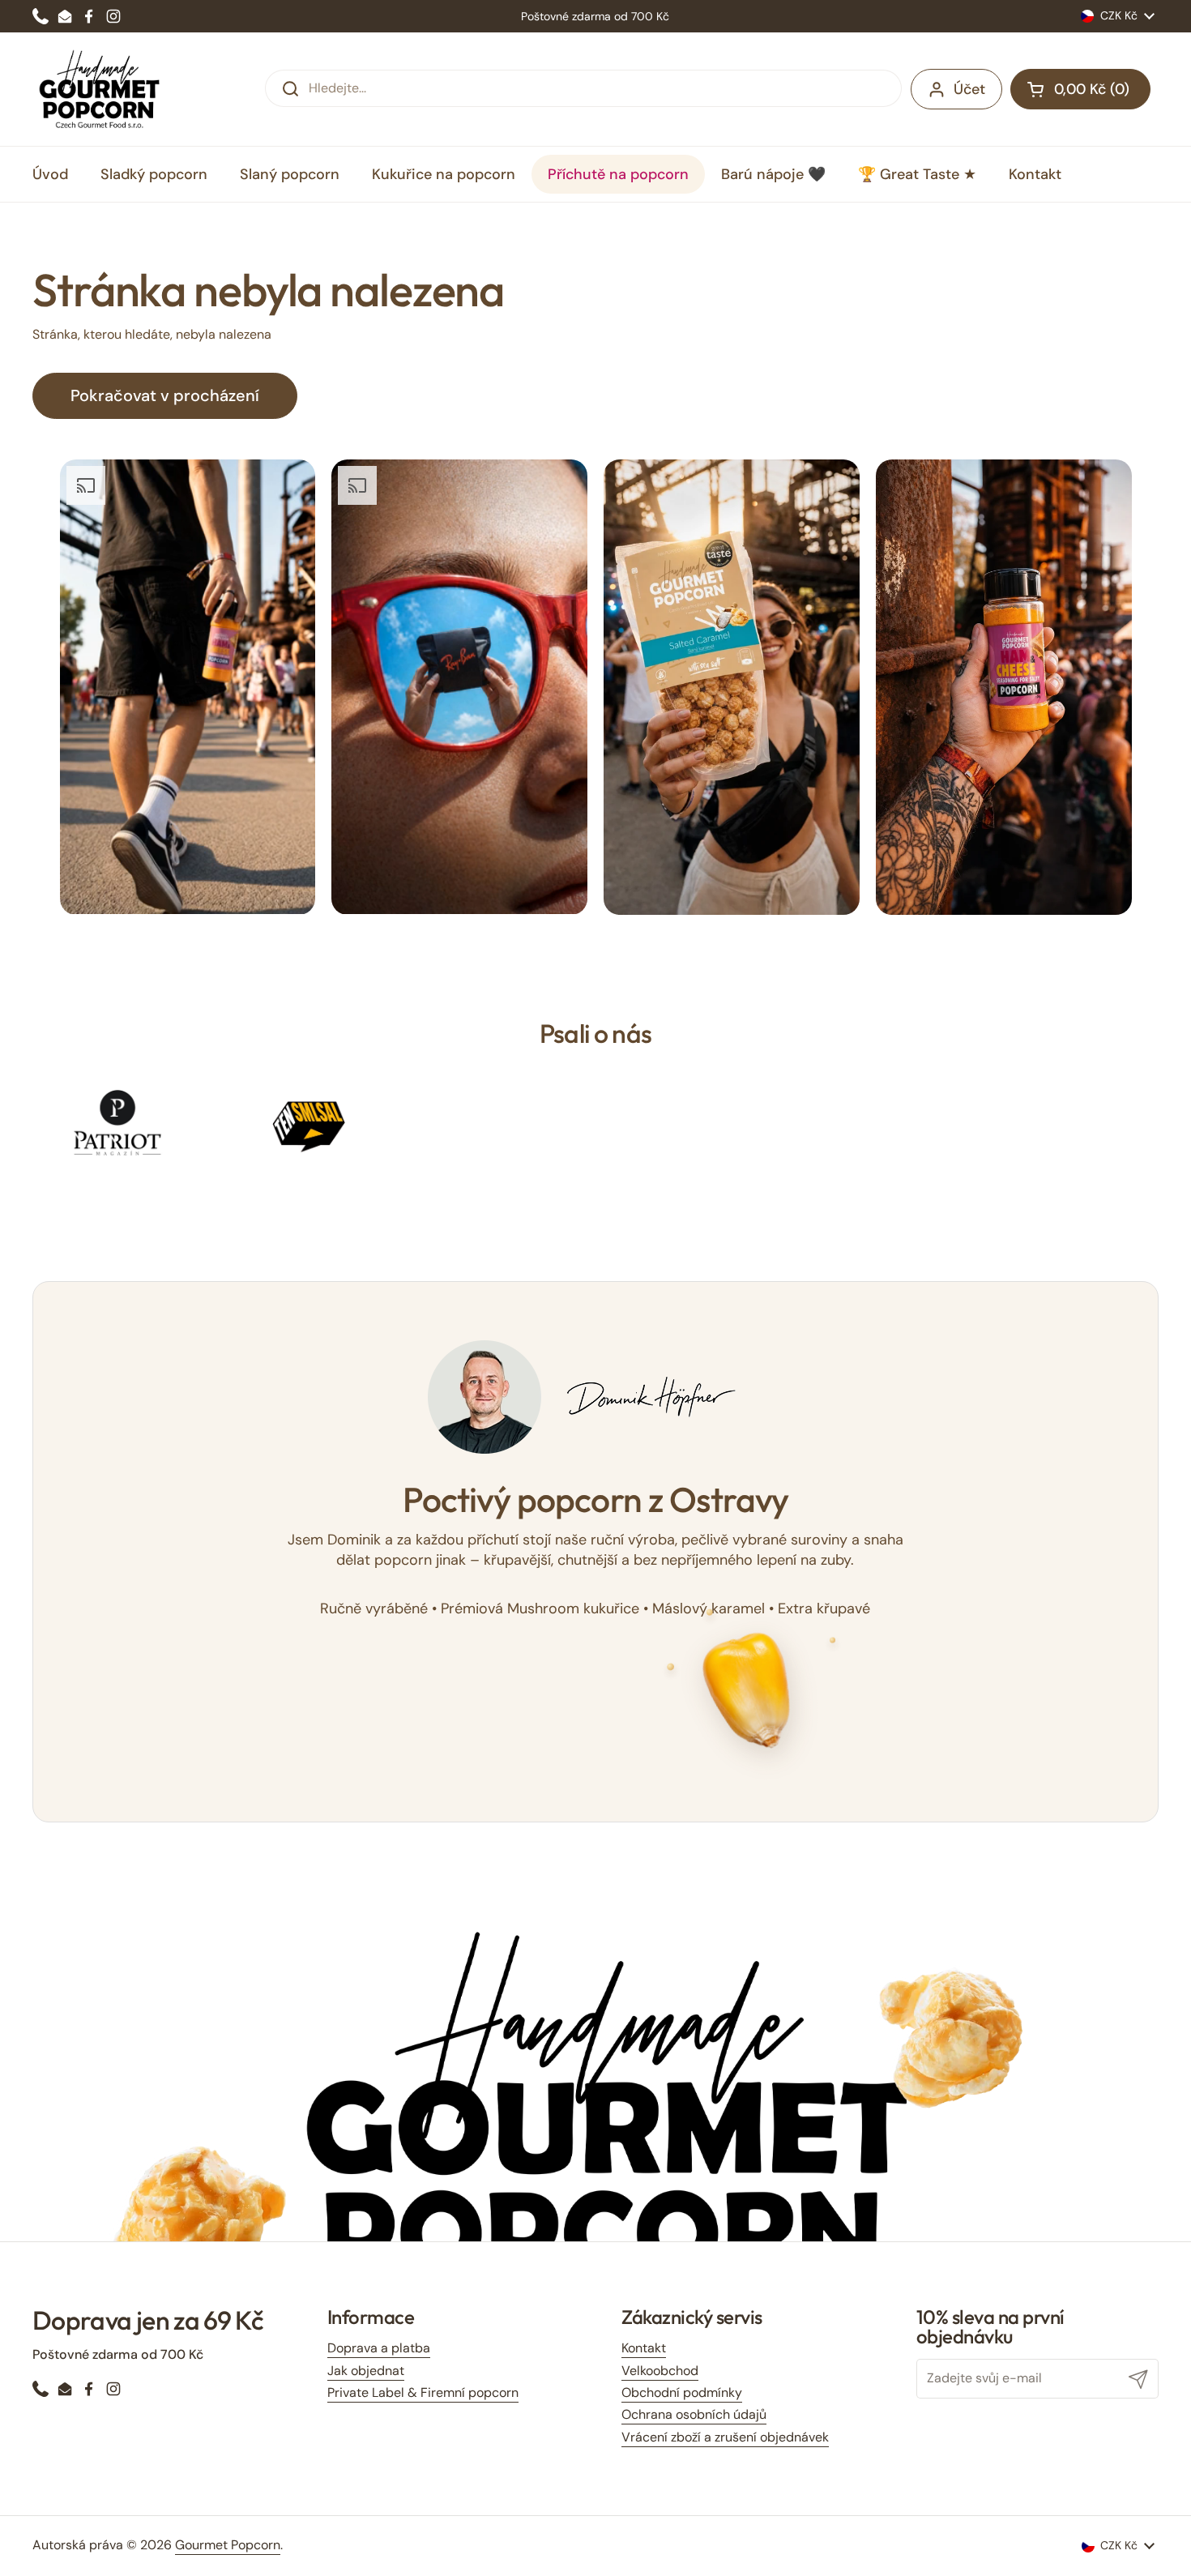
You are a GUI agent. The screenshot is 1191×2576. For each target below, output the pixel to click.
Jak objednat (366, 2371)
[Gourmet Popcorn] (100, 89)
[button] (1080, 89)
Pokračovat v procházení (165, 395)
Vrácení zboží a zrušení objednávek (725, 2437)
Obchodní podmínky (682, 2392)
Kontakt (644, 2348)
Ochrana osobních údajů (694, 2414)
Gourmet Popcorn (228, 2545)
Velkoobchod (660, 2371)
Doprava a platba (379, 2348)
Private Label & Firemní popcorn (423, 2392)
